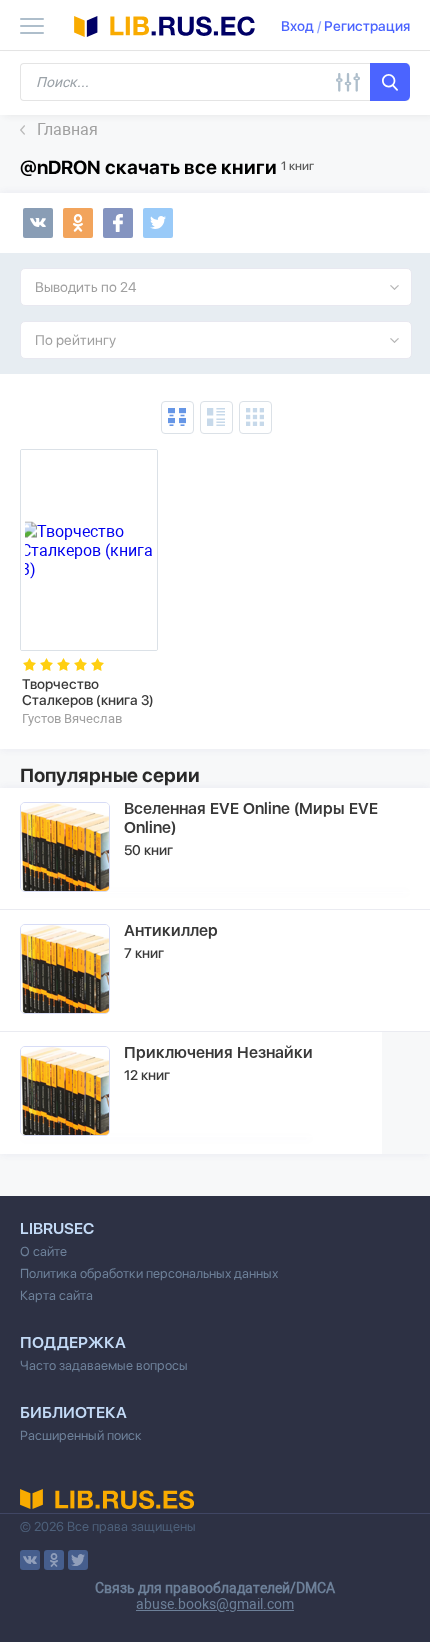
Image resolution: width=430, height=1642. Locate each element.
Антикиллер (171, 930)
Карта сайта (56, 1295)
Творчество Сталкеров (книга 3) (88, 692)
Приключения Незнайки (218, 1052)
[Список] (216, 417)
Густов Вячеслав (72, 718)
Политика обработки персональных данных (149, 1273)
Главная (67, 129)
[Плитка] (255, 417)
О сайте (43, 1251)
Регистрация (367, 26)
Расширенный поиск (81, 1435)
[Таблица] (177, 417)
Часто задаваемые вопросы (104, 1365)
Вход (297, 26)
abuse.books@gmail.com (215, 1604)
